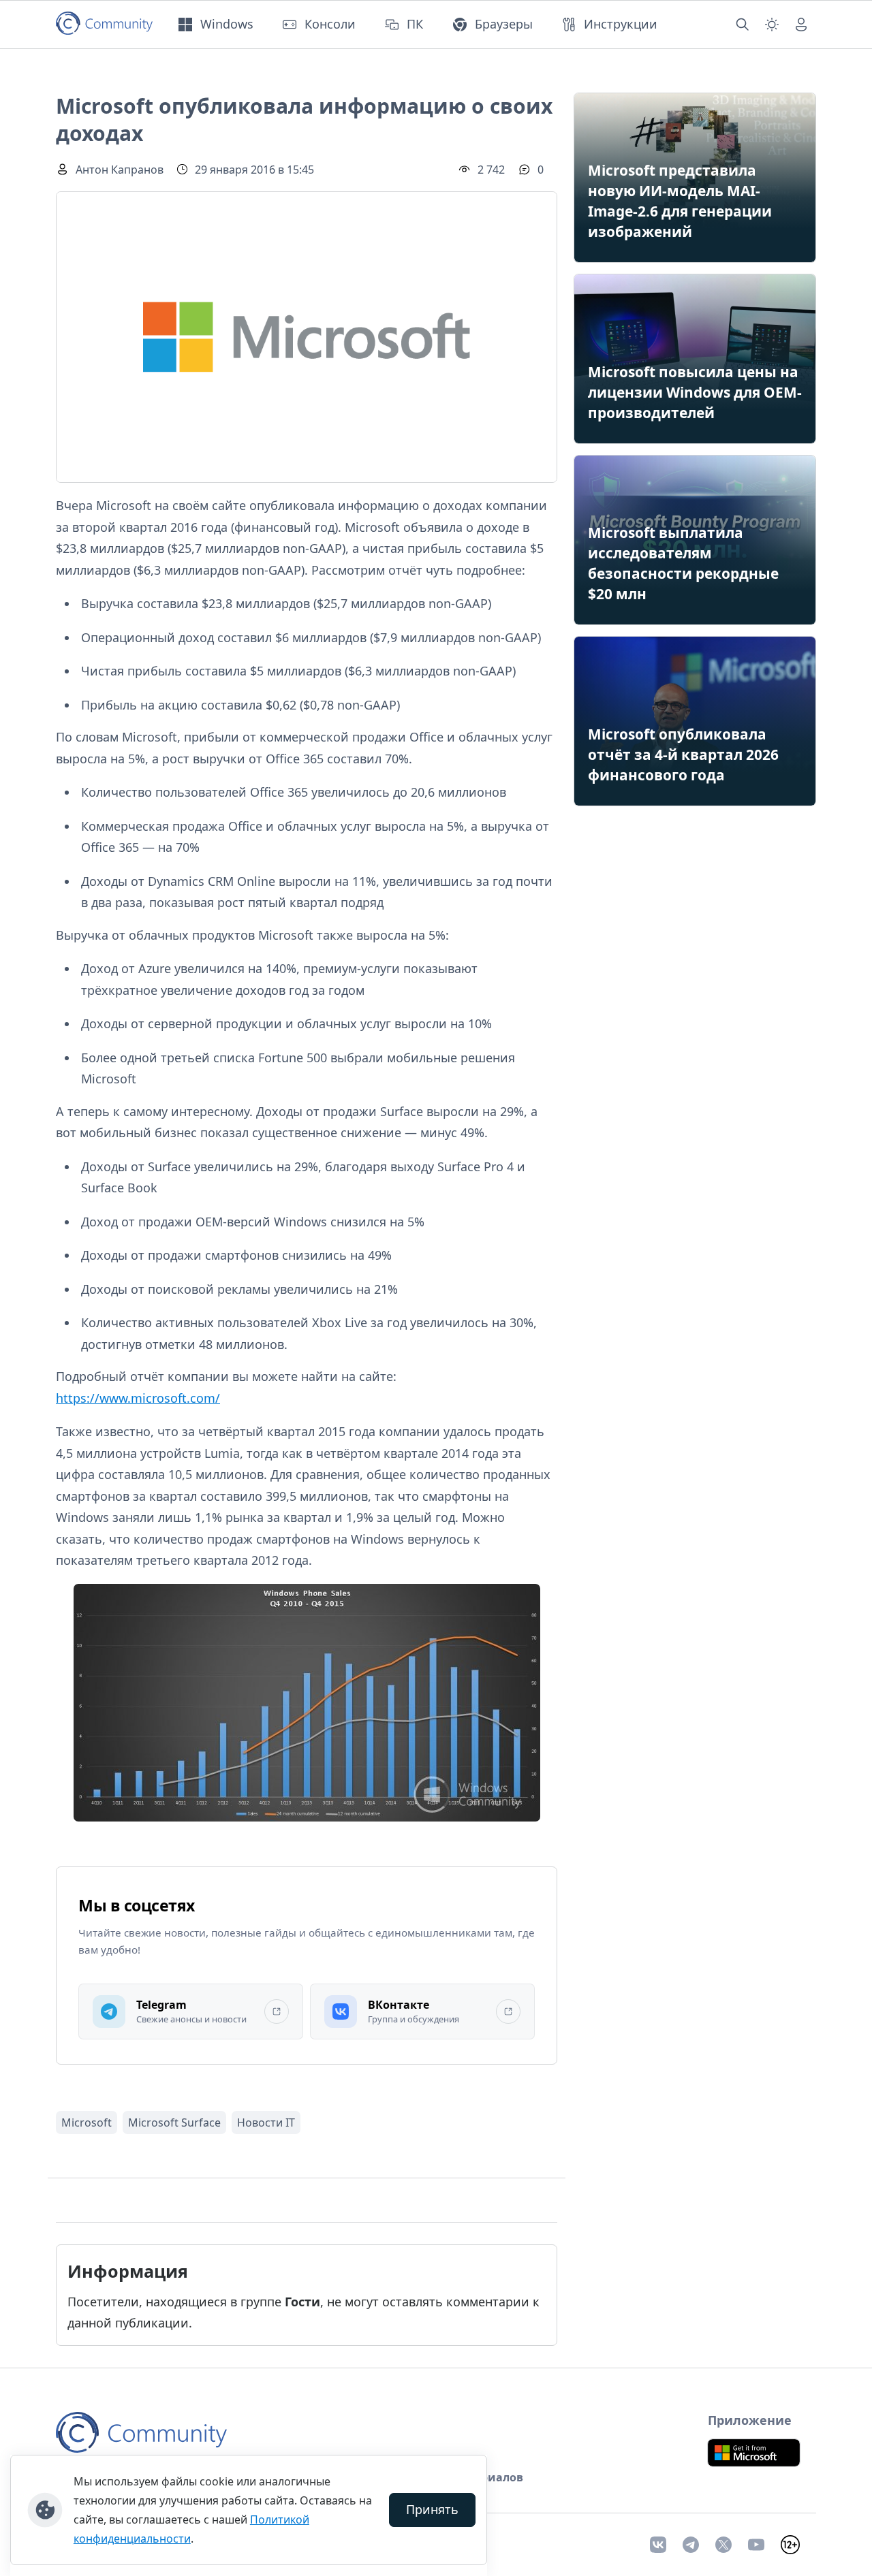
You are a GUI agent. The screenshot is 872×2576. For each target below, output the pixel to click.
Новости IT (266, 2122)
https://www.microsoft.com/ (138, 1398)
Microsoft (87, 2122)
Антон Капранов (120, 170)
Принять (432, 2509)
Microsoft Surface (174, 2122)
